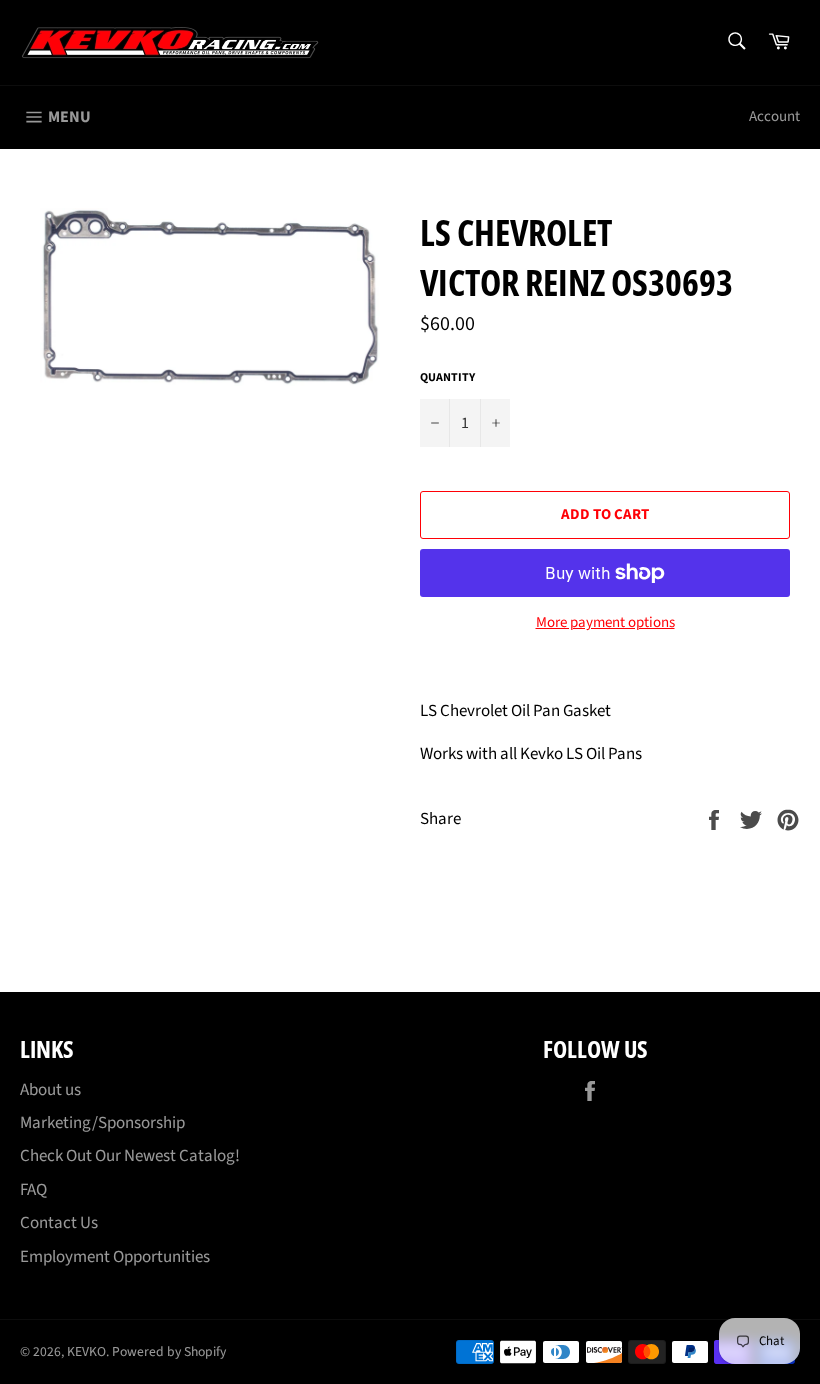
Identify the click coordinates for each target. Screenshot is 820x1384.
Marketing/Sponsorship (102, 1123)
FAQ (33, 1190)
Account (774, 116)
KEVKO (86, 1351)
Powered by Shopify (169, 1351)
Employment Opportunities (115, 1257)
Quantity (447, 378)
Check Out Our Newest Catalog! (130, 1156)
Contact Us (59, 1223)
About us (50, 1090)
